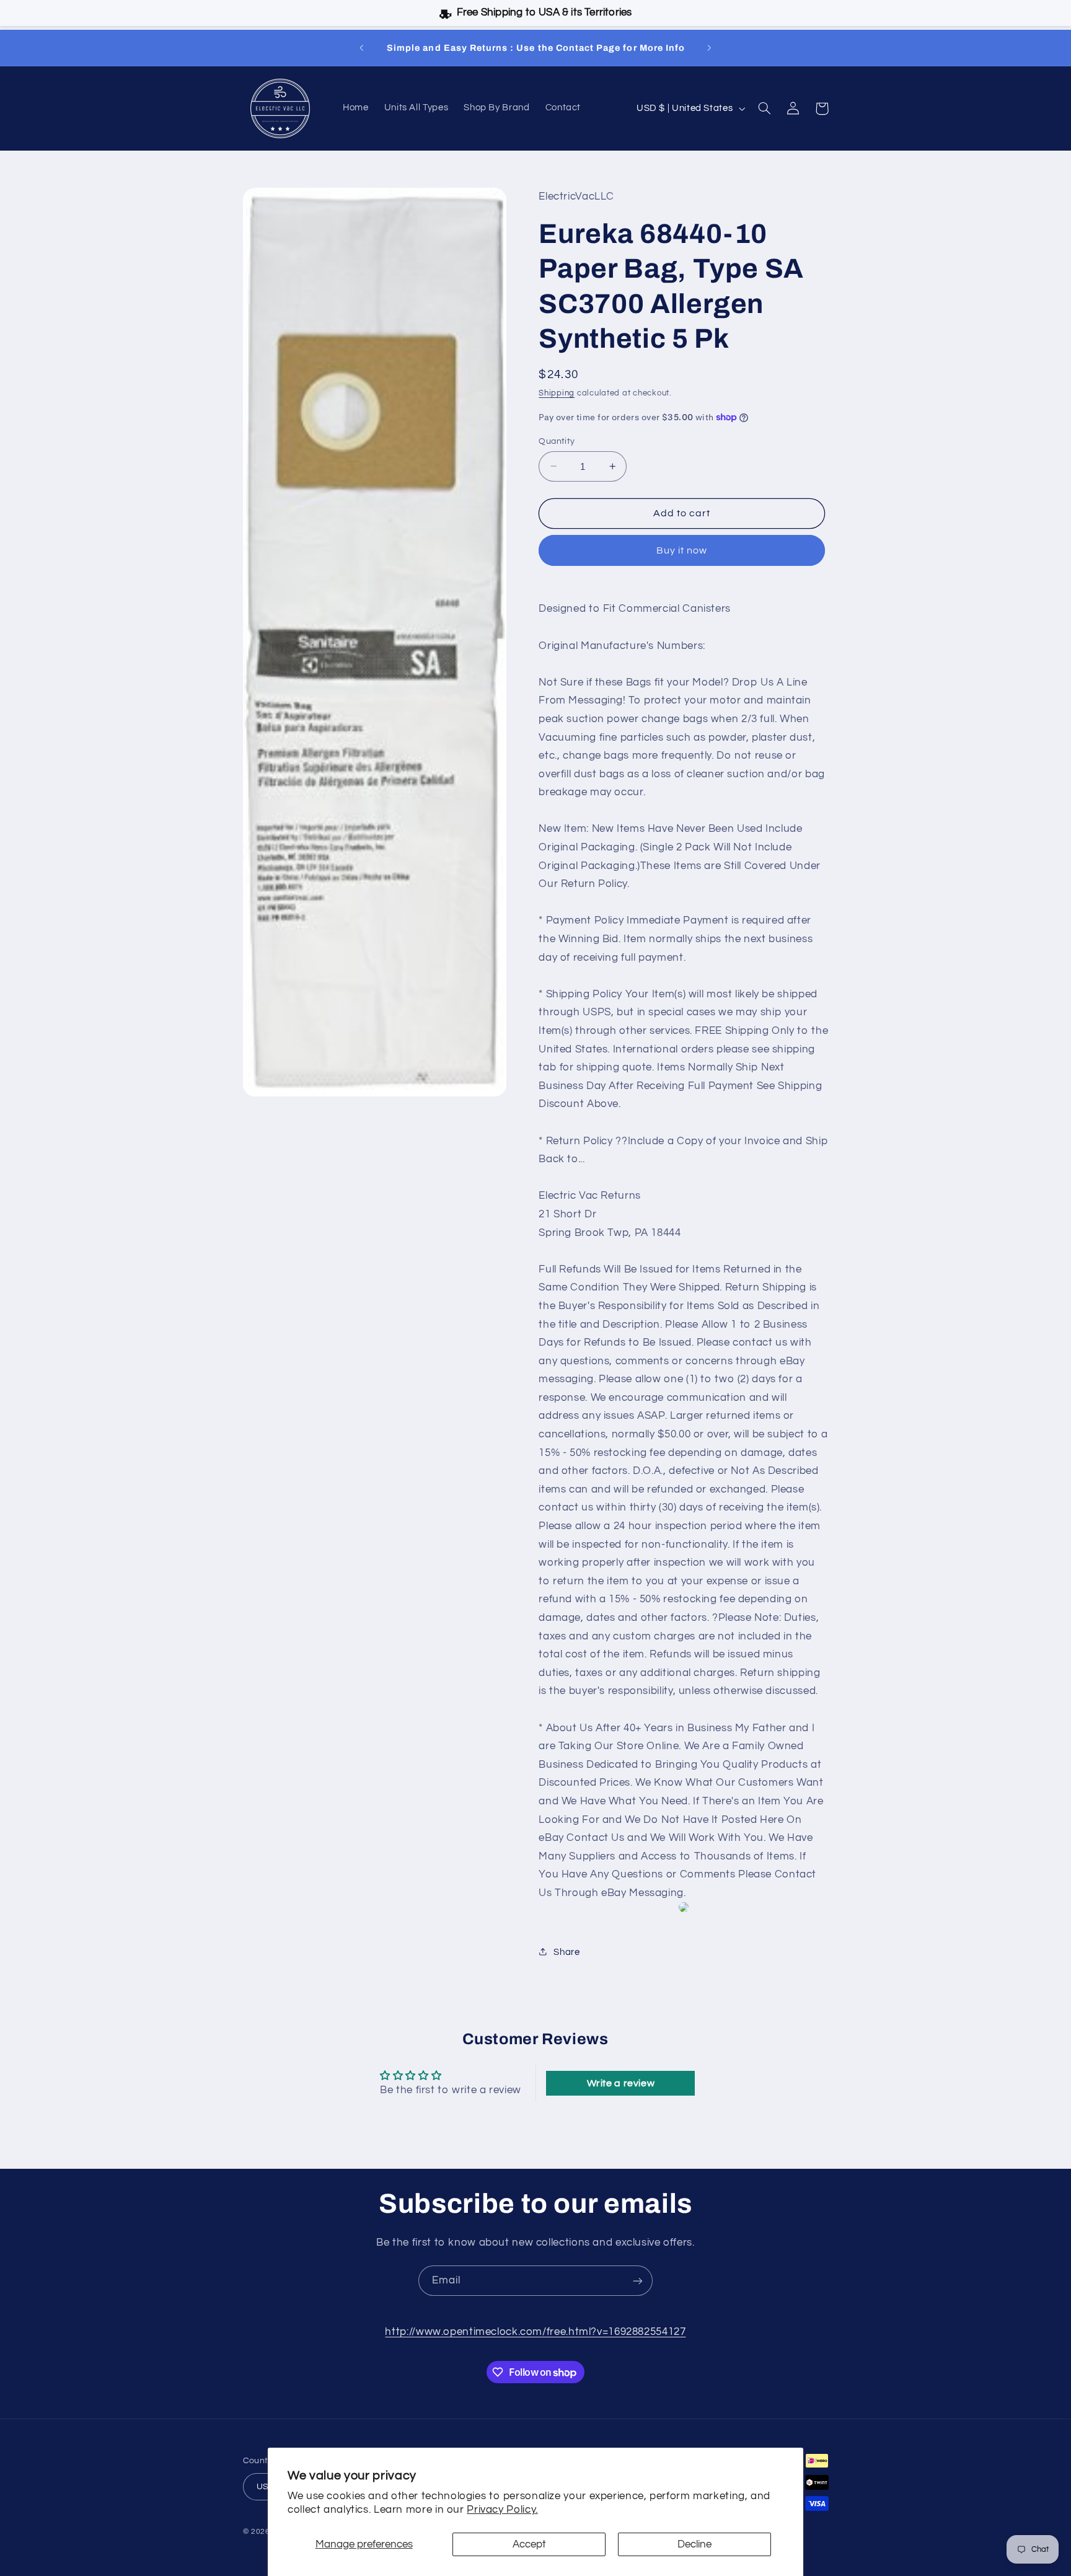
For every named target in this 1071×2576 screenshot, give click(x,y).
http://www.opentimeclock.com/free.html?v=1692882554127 (535, 2332)
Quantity (557, 441)
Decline (694, 2544)
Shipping (557, 393)
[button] (765, 108)
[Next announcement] (709, 48)
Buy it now (682, 550)
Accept (529, 2544)
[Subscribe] (638, 2281)
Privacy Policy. (502, 2510)
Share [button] (566, 1952)
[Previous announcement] (362, 48)
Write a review (621, 2083)
